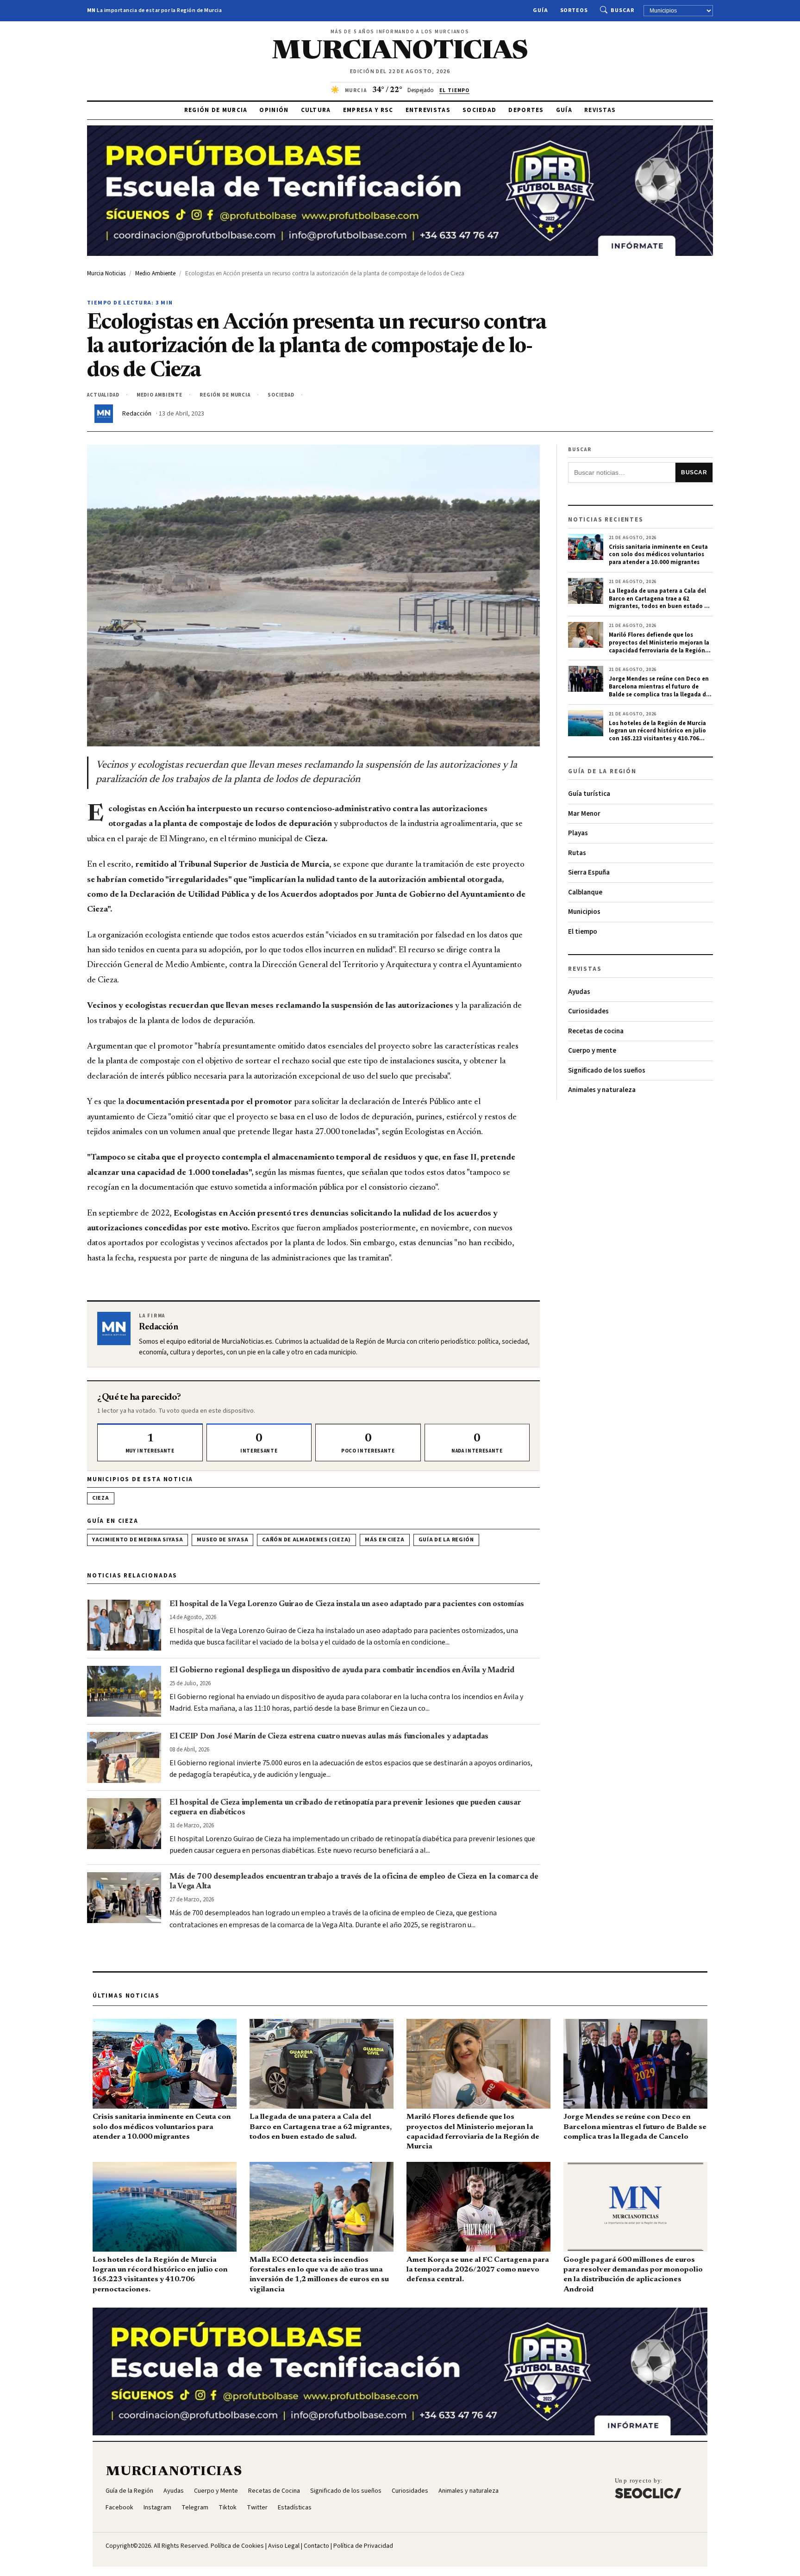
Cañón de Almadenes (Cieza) (306, 1540)
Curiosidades (588, 1011)
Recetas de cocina (596, 1031)
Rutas (577, 853)
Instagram (157, 2508)
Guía (541, 10)
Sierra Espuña (589, 872)
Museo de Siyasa (222, 1540)
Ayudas (579, 992)
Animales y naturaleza (602, 1090)
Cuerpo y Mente (216, 2491)
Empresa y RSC (368, 110)
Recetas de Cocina (274, 2491)
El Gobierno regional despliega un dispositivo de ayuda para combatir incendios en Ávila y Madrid (342, 1670)
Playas (578, 833)
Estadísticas (295, 2508)
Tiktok (228, 2508)
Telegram (195, 2508)
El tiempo (583, 932)
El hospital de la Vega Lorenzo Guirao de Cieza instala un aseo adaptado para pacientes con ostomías (347, 1604)
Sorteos (574, 10)
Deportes (526, 110)
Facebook (119, 2508)
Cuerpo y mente (592, 1051)
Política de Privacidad (363, 2546)
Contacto (316, 2546)
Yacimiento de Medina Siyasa (137, 1540)
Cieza (101, 1498)
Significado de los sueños (607, 1071)
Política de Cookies (237, 2546)
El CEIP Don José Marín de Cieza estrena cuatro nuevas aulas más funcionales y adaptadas (329, 1737)
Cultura (316, 110)
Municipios (584, 912)
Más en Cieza (385, 1540)
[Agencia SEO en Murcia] (648, 2488)
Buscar (622, 10)
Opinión (274, 110)
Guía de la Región (446, 1540)
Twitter (257, 2508)
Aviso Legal (284, 2546)
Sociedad (479, 110)
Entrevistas (428, 110)
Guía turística (589, 794)
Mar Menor (584, 814)
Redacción (137, 414)
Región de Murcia (216, 110)
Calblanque (585, 892)
